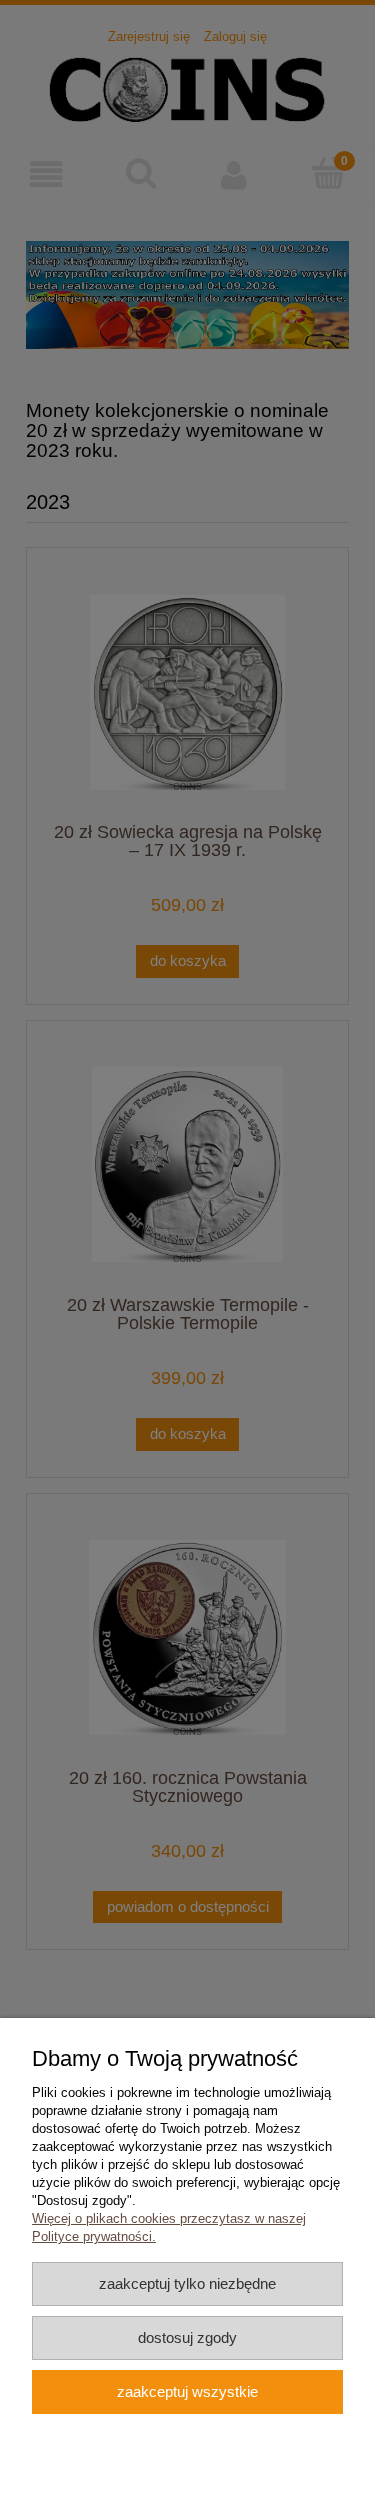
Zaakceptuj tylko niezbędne (187, 2283)
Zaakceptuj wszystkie (187, 2391)
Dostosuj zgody (187, 2337)
